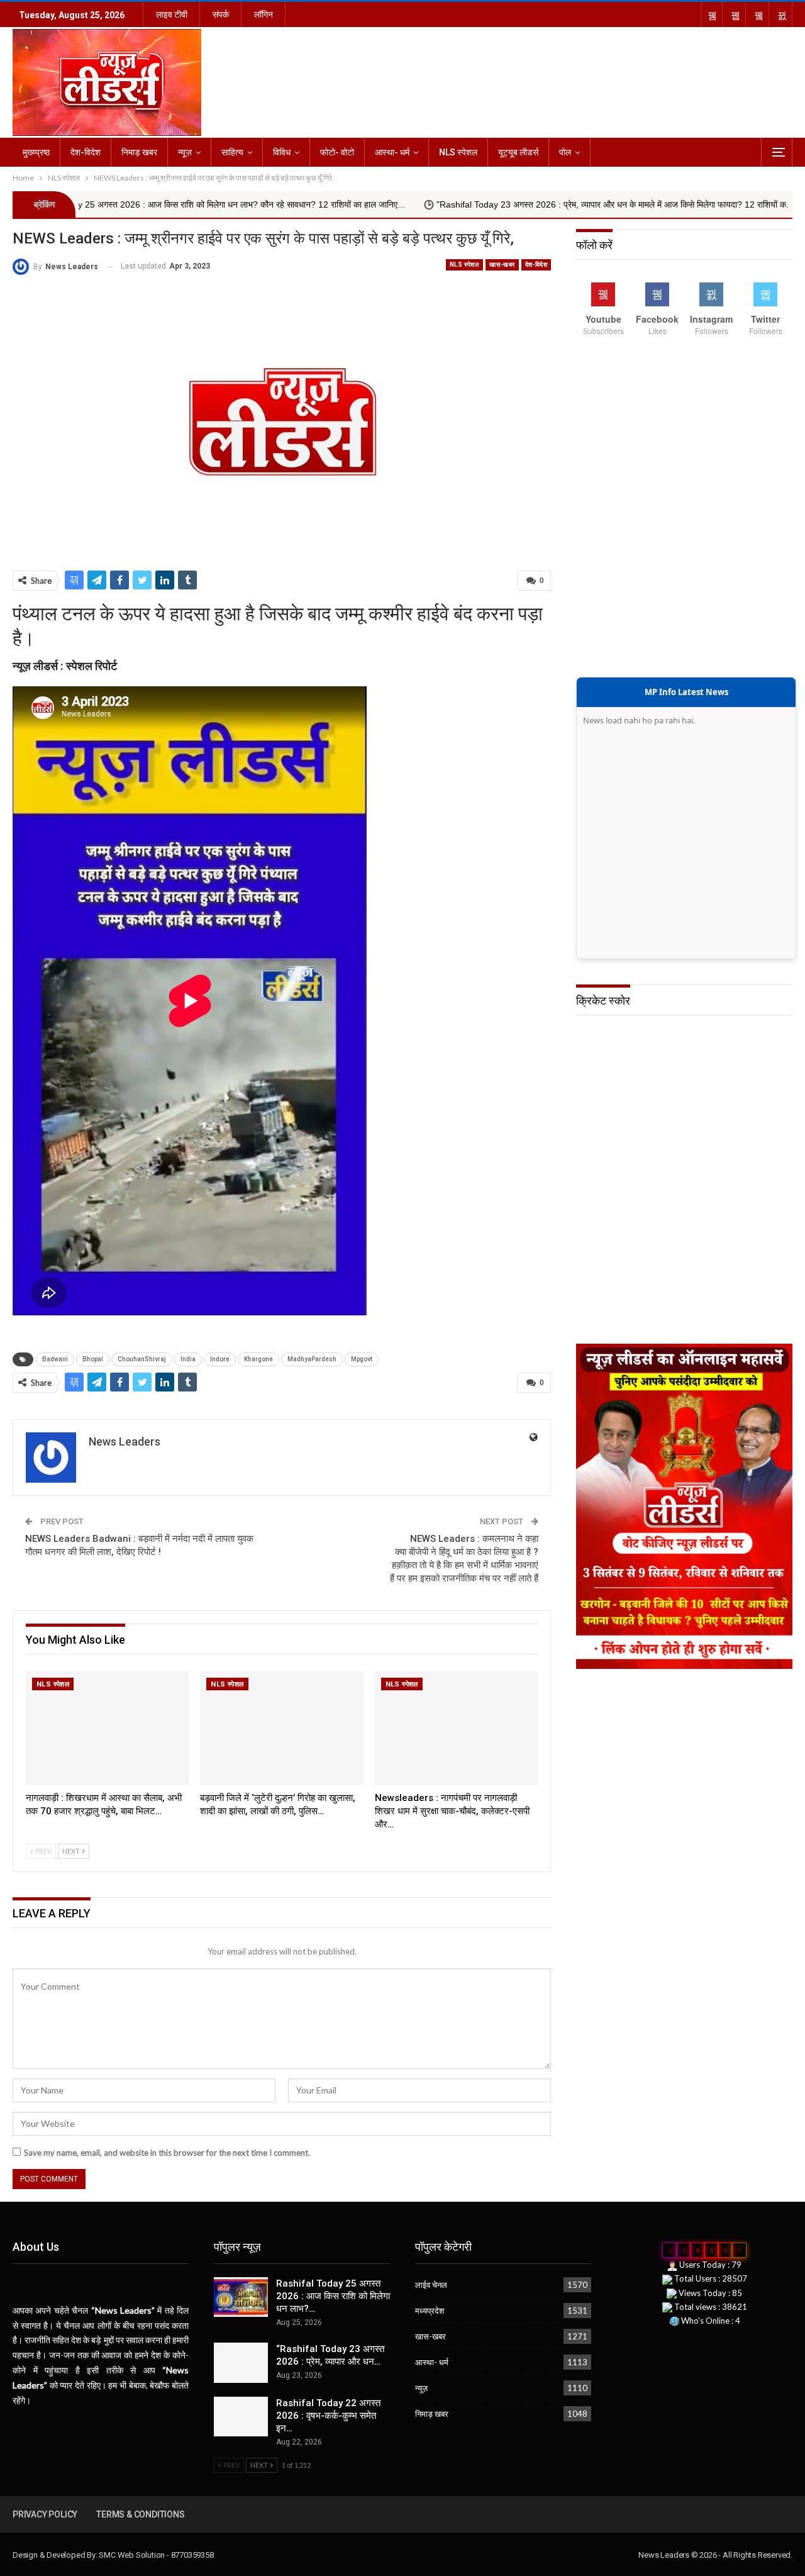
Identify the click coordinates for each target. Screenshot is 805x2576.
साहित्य (232, 152)
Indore (220, 1359)
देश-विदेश (86, 152)
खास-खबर (502, 265)
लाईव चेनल (431, 2285)
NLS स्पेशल (458, 152)
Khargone (258, 1359)
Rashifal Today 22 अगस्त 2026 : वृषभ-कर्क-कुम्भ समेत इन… (328, 2416)
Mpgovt (362, 1359)
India (188, 1359)
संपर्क (221, 14)
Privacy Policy (45, 2514)
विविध (282, 152)
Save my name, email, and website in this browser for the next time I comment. (167, 2153)
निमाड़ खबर (139, 152)
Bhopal (93, 1359)
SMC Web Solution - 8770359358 (156, 2555)
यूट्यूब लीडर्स (518, 152)
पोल (565, 152)
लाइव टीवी (172, 14)
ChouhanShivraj (142, 1359)
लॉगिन (264, 14)
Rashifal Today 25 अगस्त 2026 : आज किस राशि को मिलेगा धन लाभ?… (333, 2296)
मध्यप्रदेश (430, 2311)
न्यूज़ (185, 152)
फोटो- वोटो (337, 152)
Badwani (55, 1359)
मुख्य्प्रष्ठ (36, 152)
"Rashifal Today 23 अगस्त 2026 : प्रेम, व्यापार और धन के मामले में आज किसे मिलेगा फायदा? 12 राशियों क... (491, 204)
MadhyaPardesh (312, 1359)
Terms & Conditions (140, 2514)
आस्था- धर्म (392, 152)
